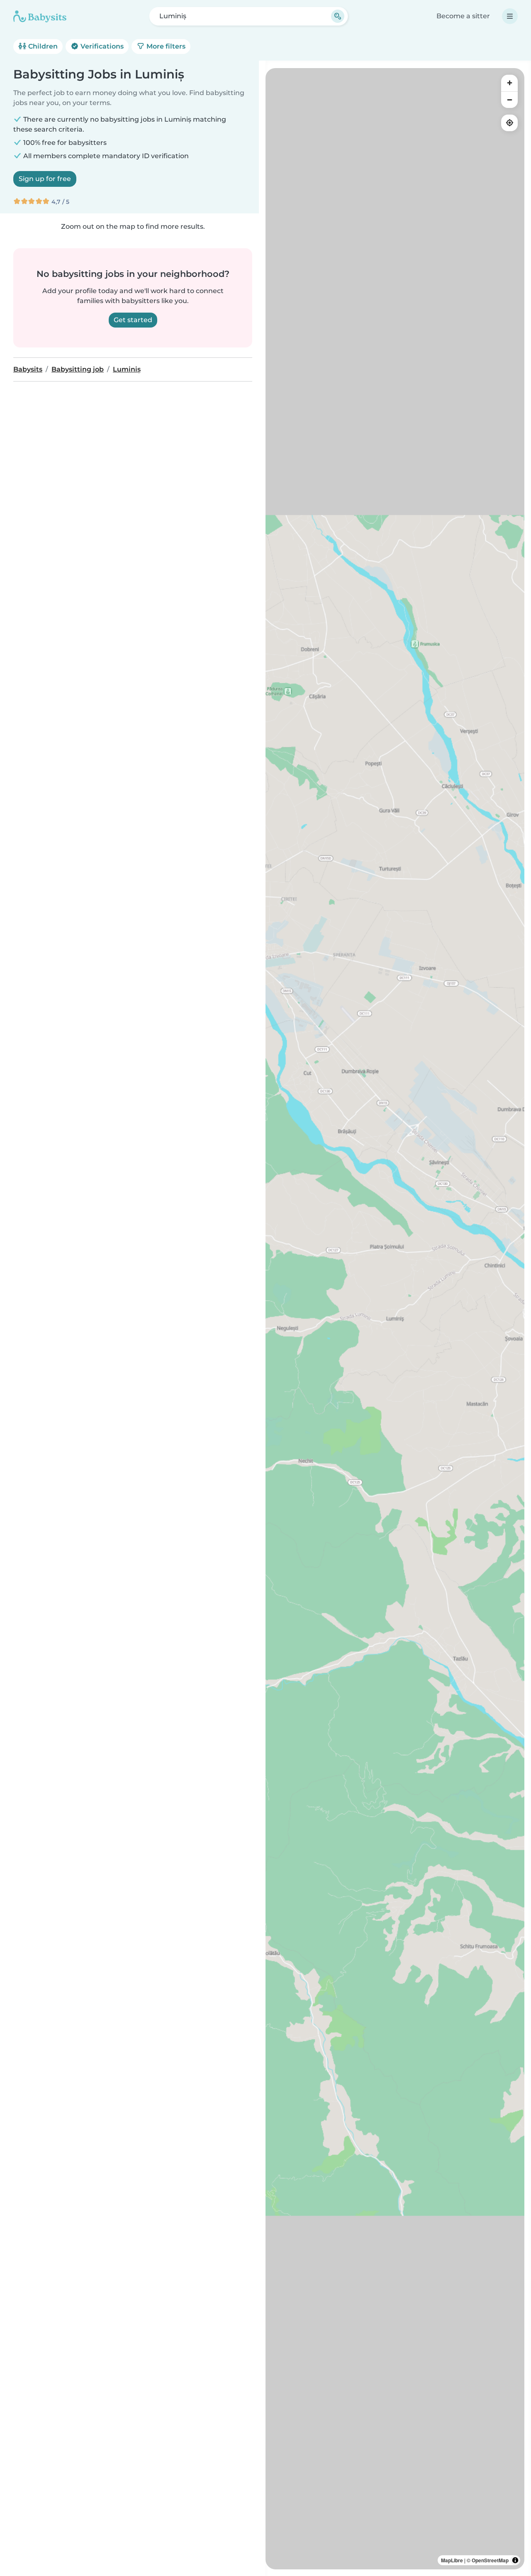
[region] (395, 1319)
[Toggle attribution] (515, 2560)
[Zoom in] (509, 83)
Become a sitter (463, 16)
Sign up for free (45, 179)
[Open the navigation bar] (510, 16)
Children (42, 46)
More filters (165, 46)
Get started (133, 320)
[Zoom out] (509, 100)
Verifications (101, 46)
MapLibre (452, 2560)
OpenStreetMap (490, 2560)
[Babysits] (40, 16)
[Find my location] (509, 123)
